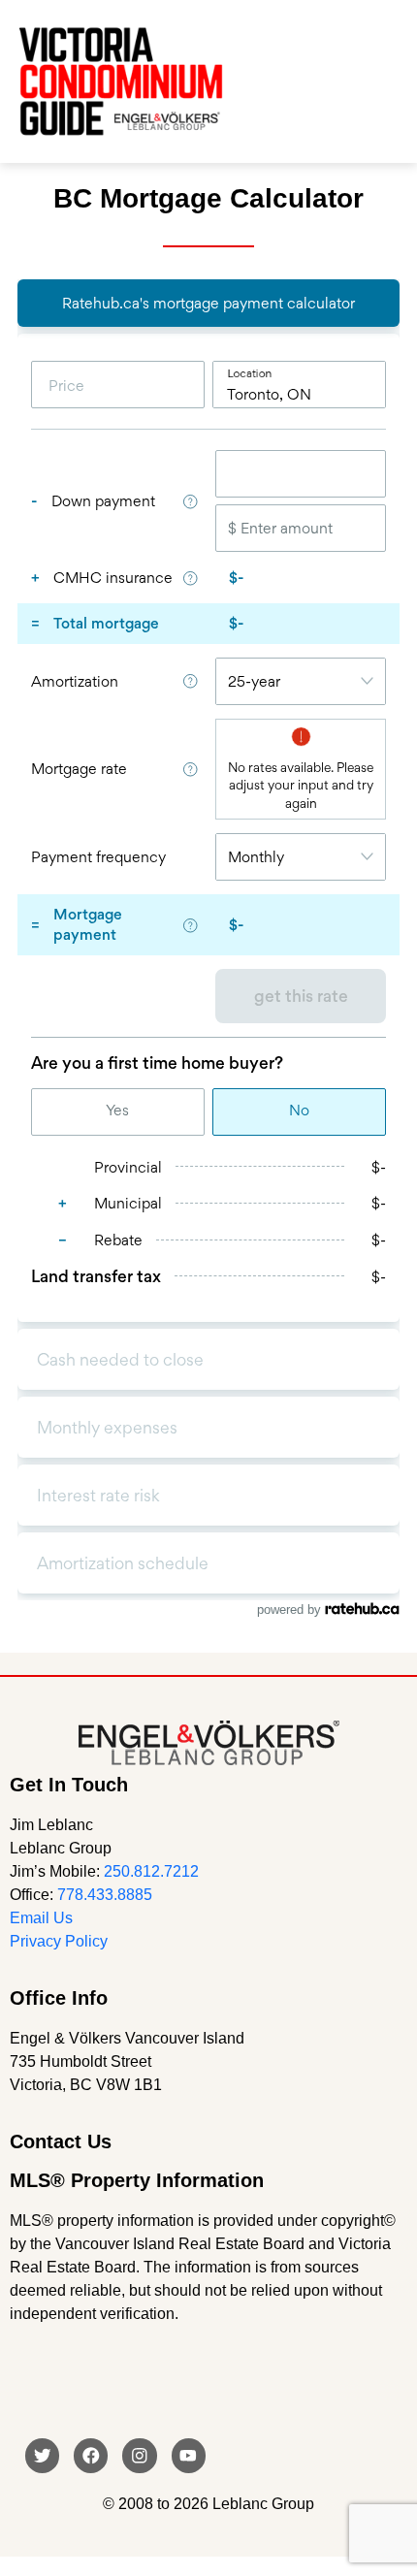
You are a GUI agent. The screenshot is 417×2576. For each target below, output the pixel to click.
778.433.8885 (105, 1895)
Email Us (41, 1918)
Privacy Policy (59, 1941)
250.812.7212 (151, 1871)
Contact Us (61, 2141)
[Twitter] (42, 2455)
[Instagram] (139, 2455)
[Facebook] (91, 2455)
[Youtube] (189, 2455)
